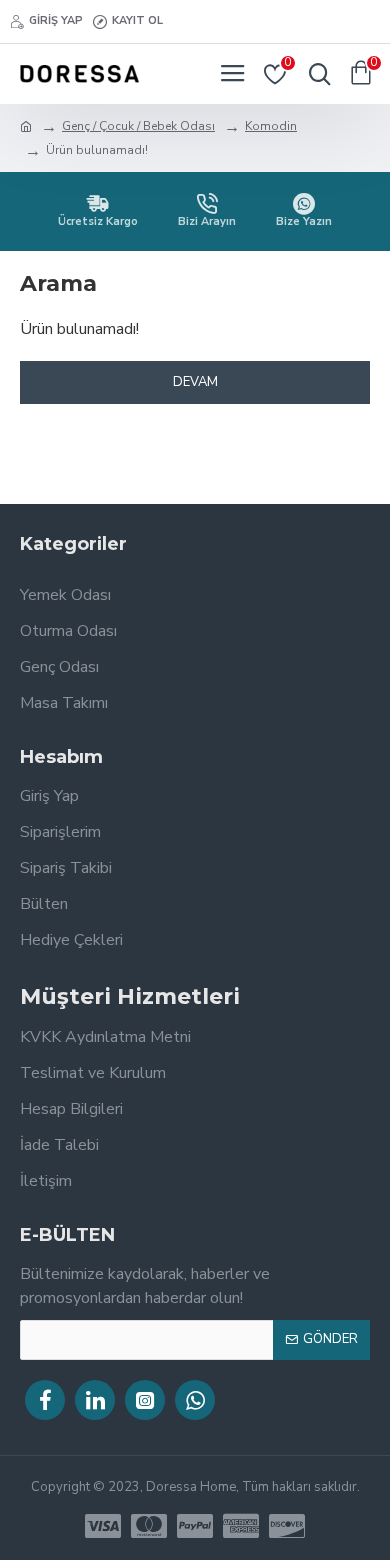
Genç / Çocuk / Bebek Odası (138, 126)
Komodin (271, 126)
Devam (195, 382)
